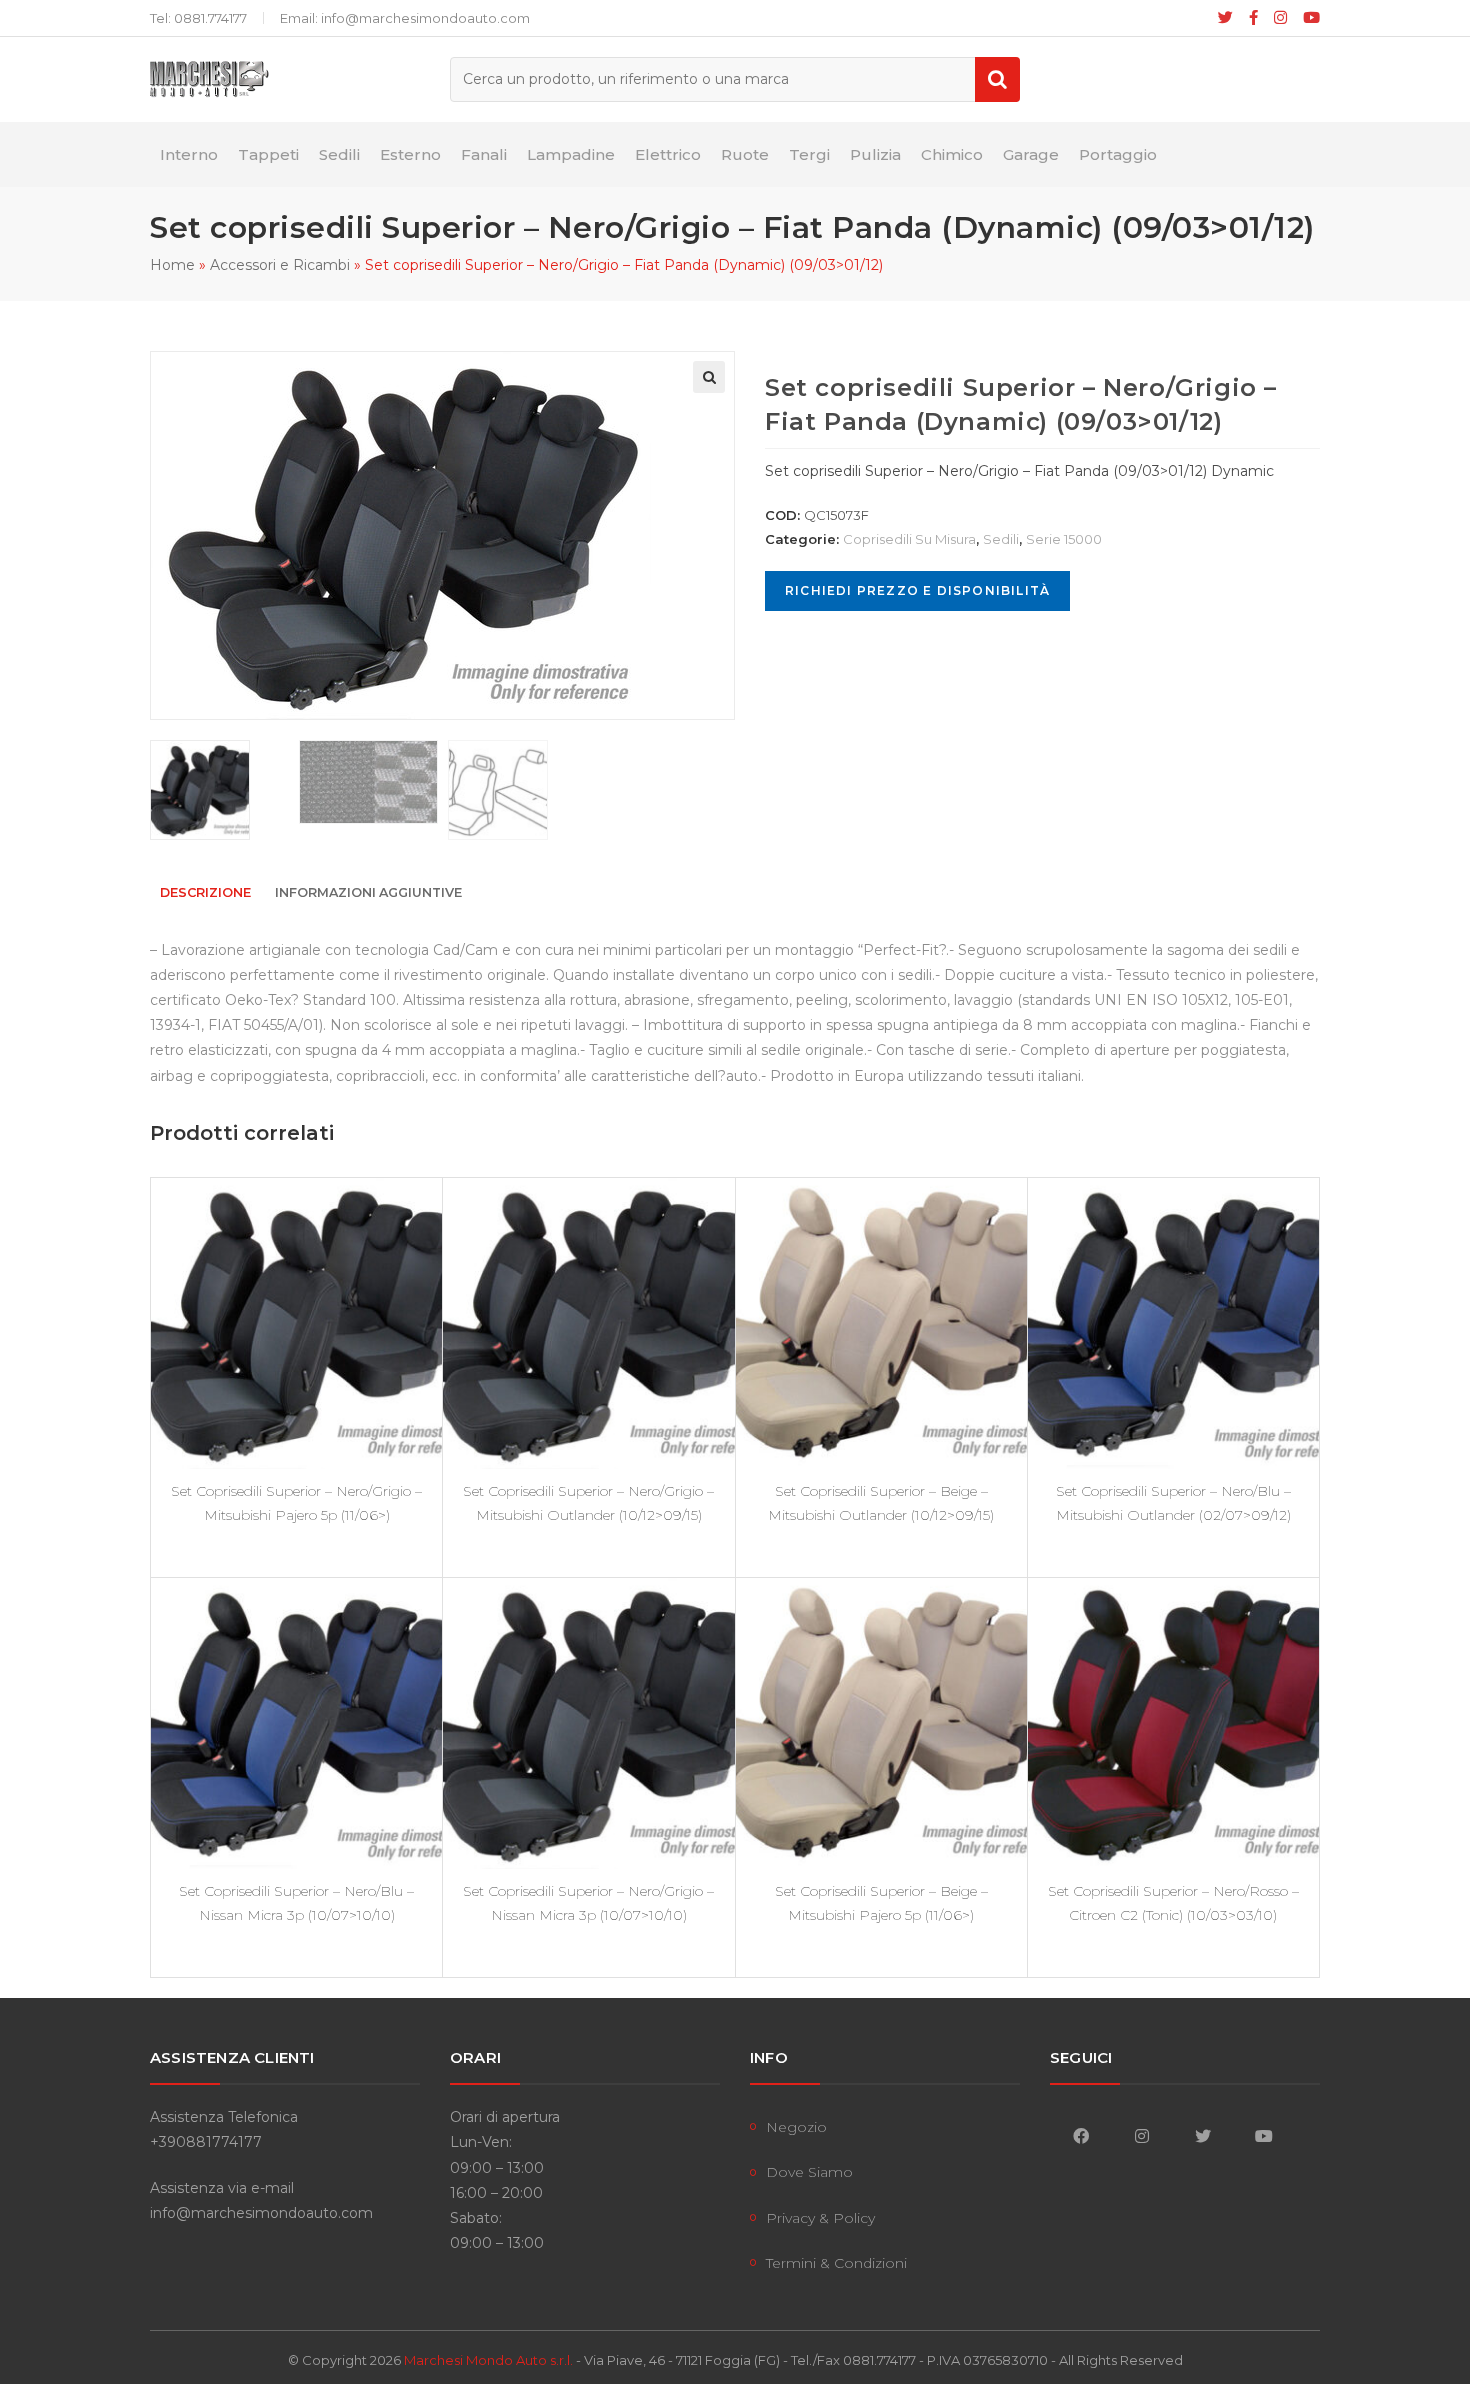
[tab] (205, 893)
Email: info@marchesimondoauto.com (405, 18)
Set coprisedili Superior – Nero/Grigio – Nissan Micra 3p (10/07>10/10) (588, 1903)
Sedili (1001, 539)
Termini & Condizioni (836, 2263)
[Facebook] (1253, 18)
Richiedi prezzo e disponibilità (917, 590)
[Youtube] (1307, 18)
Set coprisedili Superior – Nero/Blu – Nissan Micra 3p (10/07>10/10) (296, 1903)
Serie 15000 (1064, 539)
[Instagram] (1280, 18)
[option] (219, 790)
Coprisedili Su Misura (909, 539)
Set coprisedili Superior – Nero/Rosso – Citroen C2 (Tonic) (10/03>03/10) (1173, 1903)
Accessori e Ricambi (280, 265)
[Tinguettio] (1225, 18)
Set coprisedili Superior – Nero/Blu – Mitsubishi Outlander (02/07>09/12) (1173, 1503)
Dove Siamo (809, 2172)
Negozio (796, 2127)
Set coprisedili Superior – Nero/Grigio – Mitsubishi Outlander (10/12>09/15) (588, 1503)
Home (172, 265)
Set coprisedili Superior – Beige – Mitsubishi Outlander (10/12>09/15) (881, 1503)
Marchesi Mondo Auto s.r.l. (488, 2360)
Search (997, 79)
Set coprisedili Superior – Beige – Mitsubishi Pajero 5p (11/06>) (881, 1903)
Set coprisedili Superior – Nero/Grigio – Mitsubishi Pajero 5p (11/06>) (296, 1503)
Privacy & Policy (820, 2218)
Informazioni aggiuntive (368, 892)
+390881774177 (206, 2142)
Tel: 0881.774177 (198, 18)
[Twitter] (1202, 2135)
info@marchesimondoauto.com (261, 2213)
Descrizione (205, 892)
